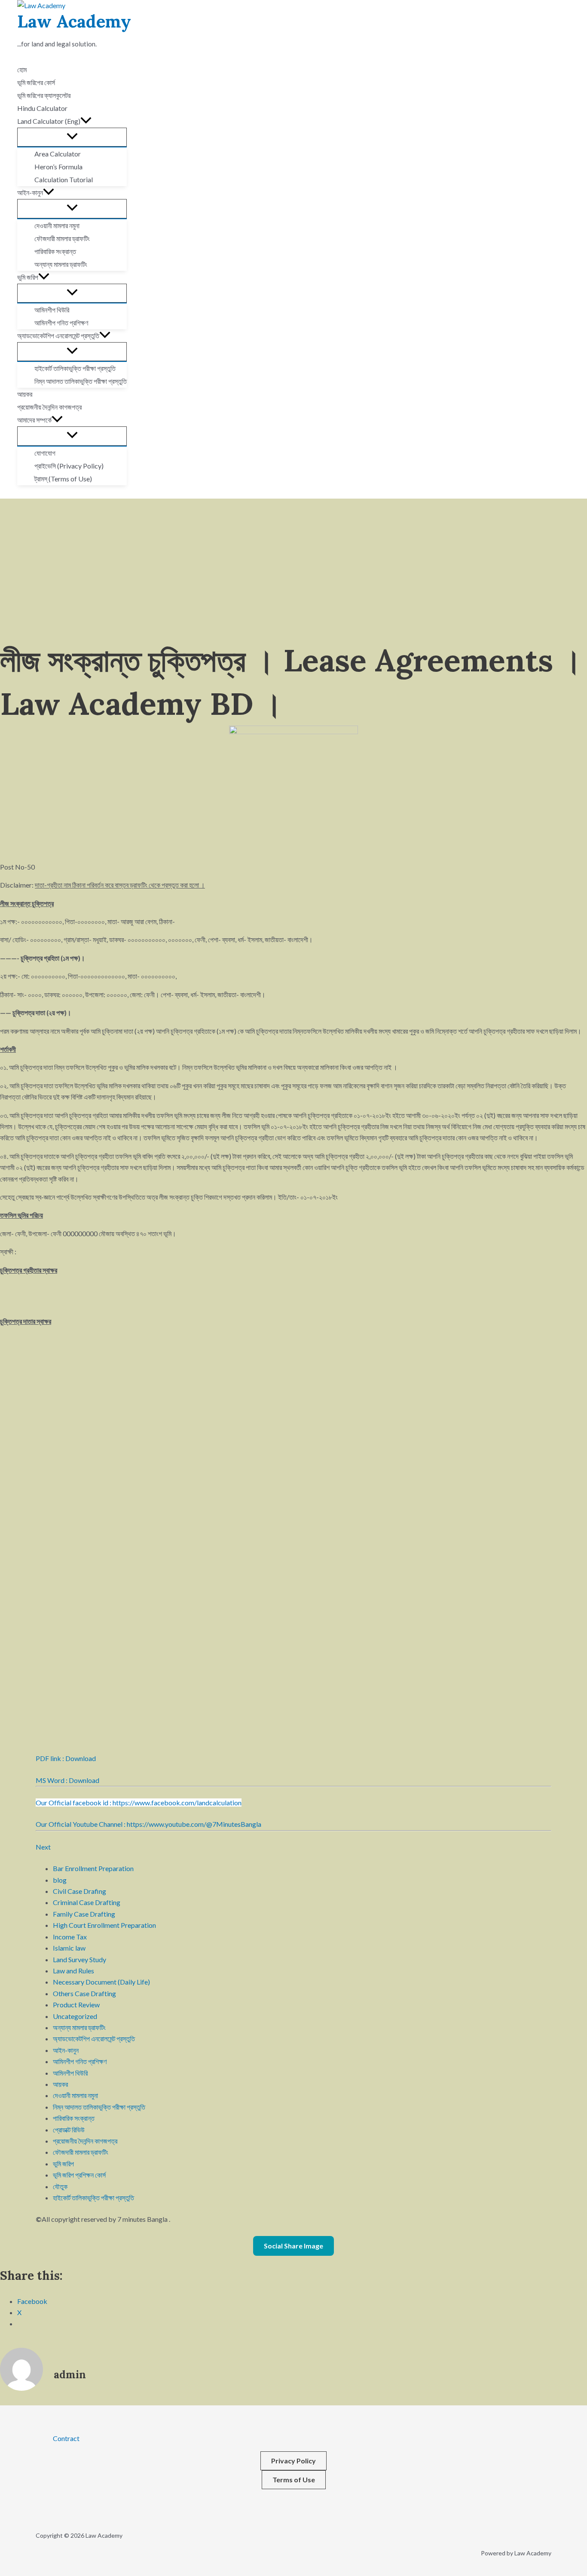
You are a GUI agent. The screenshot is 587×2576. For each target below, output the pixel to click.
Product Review (76, 2005)
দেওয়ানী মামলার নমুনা (75, 2095)
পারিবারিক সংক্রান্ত (74, 2118)
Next (43, 1847)
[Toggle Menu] (72, 137)
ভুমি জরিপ (63, 2164)
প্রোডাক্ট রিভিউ (69, 2130)
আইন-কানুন (66, 2050)
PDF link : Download (66, 1758)
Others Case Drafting (84, 1993)
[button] (86, 121)
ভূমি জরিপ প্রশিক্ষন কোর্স (79, 2175)
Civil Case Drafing (79, 1891)
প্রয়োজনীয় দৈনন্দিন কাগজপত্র (85, 2141)
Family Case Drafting (84, 1914)
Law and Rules (73, 1971)
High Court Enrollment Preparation (104, 1925)
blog (60, 1880)
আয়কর (60, 2084)
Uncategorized (75, 2016)
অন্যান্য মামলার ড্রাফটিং (79, 2027)
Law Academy (74, 21)
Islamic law (69, 1948)
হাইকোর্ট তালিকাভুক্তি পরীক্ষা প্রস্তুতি (93, 2198)
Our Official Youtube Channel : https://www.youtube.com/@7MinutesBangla (148, 1824)
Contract (66, 2438)
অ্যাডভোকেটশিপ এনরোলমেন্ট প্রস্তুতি (94, 2038)
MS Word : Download (67, 1780)
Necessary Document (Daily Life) (101, 1982)
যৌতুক (60, 2186)
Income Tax (70, 1937)
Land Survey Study (79, 1959)
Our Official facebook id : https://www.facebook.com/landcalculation (139, 1803)
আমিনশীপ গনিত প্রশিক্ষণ (80, 2061)
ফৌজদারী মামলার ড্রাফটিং (81, 2152)
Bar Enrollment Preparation (93, 1868)
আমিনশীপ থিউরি (70, 2073)
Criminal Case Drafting (87, 1902)
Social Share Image (293, 2246)
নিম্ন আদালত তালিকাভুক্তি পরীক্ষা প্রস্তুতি (99, 2107)
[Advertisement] (293, 563)
